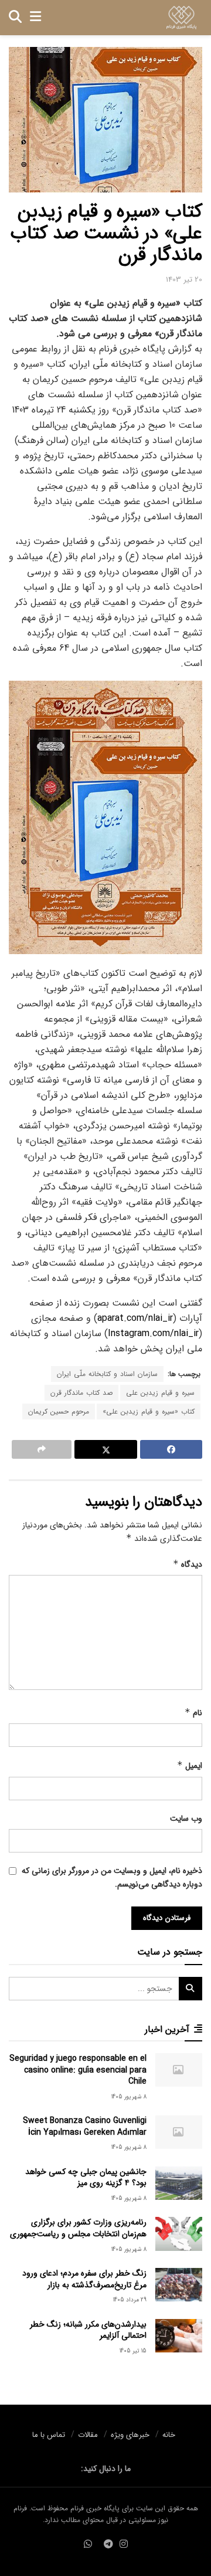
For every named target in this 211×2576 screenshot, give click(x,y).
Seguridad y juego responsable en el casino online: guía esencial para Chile (78, 2070)
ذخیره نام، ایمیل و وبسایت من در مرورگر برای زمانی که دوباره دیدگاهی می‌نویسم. (112, 1877)
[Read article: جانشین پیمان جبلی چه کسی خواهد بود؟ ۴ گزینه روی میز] (179, 2183)
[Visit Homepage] (181, 18)
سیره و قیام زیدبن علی (160, 1393)
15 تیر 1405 (133, 2351)
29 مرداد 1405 (130, 2300)
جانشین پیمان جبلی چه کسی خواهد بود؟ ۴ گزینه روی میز (86, 2178)
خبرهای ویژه (130, 2435)
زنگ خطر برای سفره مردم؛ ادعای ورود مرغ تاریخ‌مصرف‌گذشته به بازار (84, 2279)
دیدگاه (188, 1564)
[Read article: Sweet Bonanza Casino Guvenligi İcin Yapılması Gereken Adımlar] (179, 2132)
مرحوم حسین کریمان (59, 1412)
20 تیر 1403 (184, 280)
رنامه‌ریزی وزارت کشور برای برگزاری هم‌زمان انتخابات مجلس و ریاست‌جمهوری (78, 2228)
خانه (169, 2435)
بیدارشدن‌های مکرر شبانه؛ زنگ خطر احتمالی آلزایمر (88, 2330)
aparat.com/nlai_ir (135, 1318)
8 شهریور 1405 (129, 2097)
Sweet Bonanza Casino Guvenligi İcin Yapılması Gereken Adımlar (85, 2127)
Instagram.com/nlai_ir (153, 1333)
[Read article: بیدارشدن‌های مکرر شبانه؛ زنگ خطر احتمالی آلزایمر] (179, 2336)
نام (193, 1713)
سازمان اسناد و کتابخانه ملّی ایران (107, 1374)
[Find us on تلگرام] (108, 2545)
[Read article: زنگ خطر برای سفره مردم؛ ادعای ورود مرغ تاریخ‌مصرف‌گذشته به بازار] (179, 2285)
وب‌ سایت (186, 1818)
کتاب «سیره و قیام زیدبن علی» (149, 1412)
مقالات (88, 2435)
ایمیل (190, 1766)
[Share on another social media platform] (42, 1449)
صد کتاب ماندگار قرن (81, 1393)
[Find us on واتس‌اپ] (88, 2545)
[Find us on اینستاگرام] (124, 2545)
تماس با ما (49, 2435)
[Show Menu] (35, 18)
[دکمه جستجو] (15, 18)
